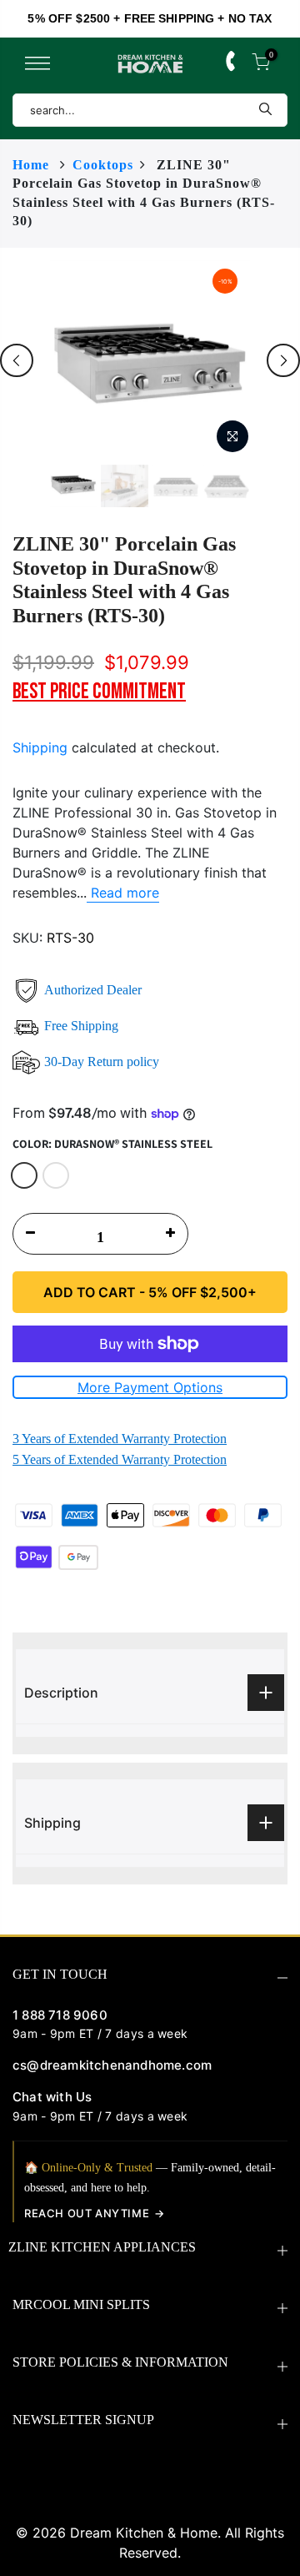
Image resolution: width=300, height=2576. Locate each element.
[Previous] (17, 360)
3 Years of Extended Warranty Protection (120, 1439)
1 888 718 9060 (60, 2015)
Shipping (40, 747)
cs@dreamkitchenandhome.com (112, 2065)
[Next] (283, 360)
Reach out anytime (87, 2213)
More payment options (150, 1387)
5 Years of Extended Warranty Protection (120, 1459)
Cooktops (103, 165)
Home (31, 165)
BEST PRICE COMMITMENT (99, 692)
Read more (123, 893)
